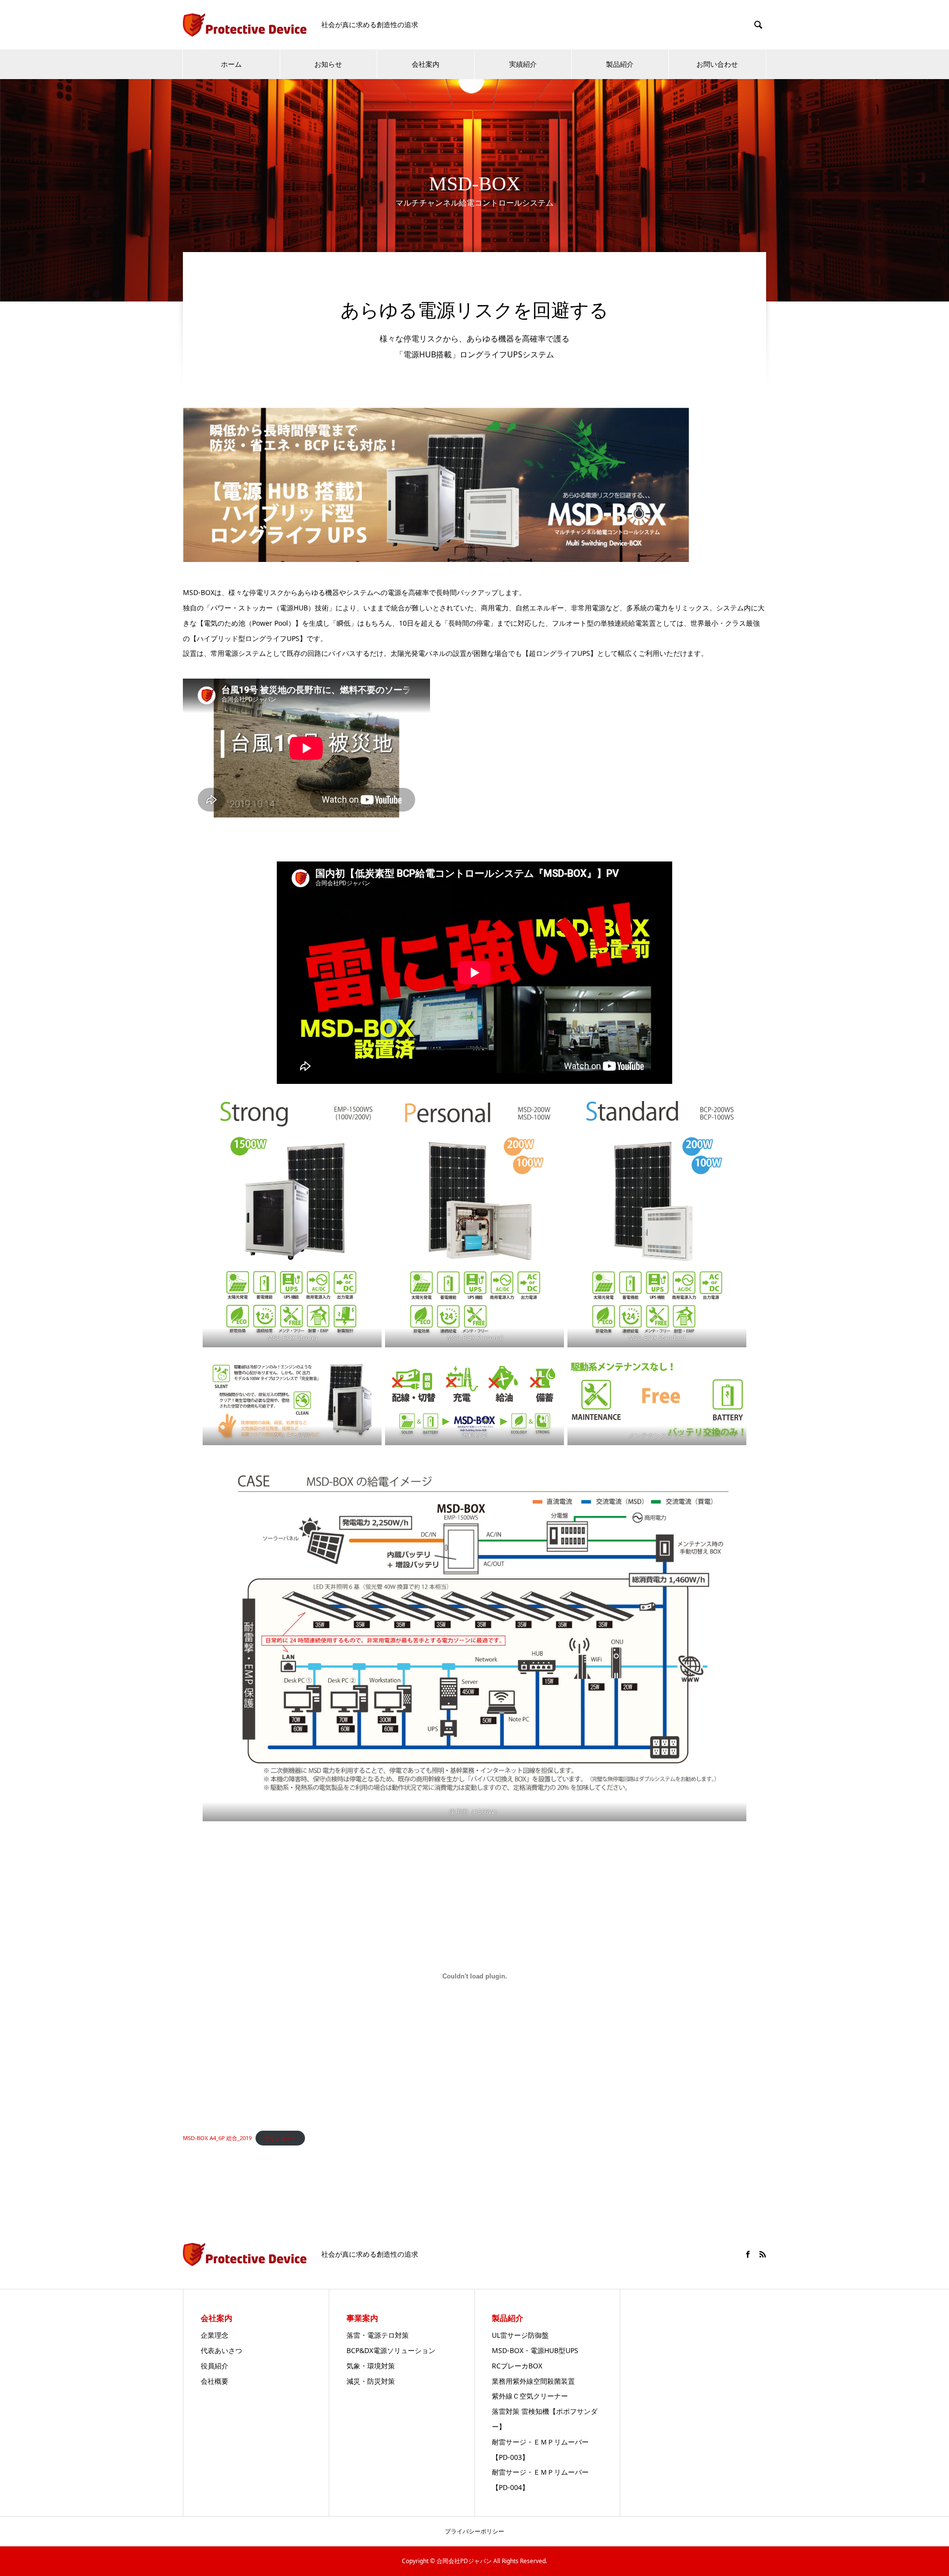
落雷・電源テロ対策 (378, 2335)
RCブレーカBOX (517, 2366)
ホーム (231, 64)
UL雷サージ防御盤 (520, 2335)
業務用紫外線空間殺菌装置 (533, 2381)
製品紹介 (620, 64)
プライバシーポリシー (474, 2531)
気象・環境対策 (371, 2366)
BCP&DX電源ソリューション (391, 2350)
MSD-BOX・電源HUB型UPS (535, 2350)
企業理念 (215, 2335)
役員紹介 (215, 2366)
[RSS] (763, 2254)
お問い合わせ (717, 64)
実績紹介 (523, 64)
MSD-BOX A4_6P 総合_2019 (217, 2138)
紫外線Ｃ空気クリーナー (530, 2396)
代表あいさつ (221, 2350)
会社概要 (215, 2381)
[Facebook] (748, 2254)
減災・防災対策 (371, 2381)
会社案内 (426, 64)
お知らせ (328, 64)
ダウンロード (280, 2138)
